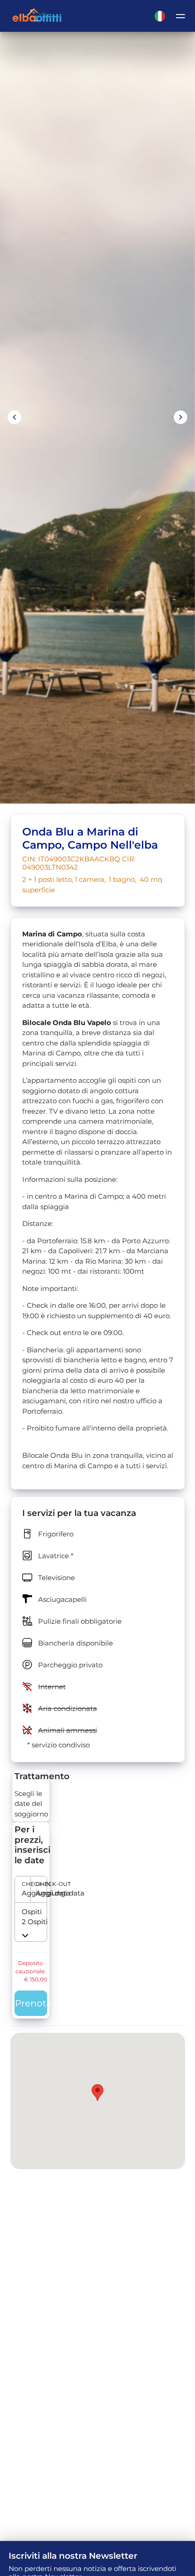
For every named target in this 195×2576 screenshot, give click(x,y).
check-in (24, 1884)
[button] (31, 1890)
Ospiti (26, 1912)
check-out (38, 1884)
